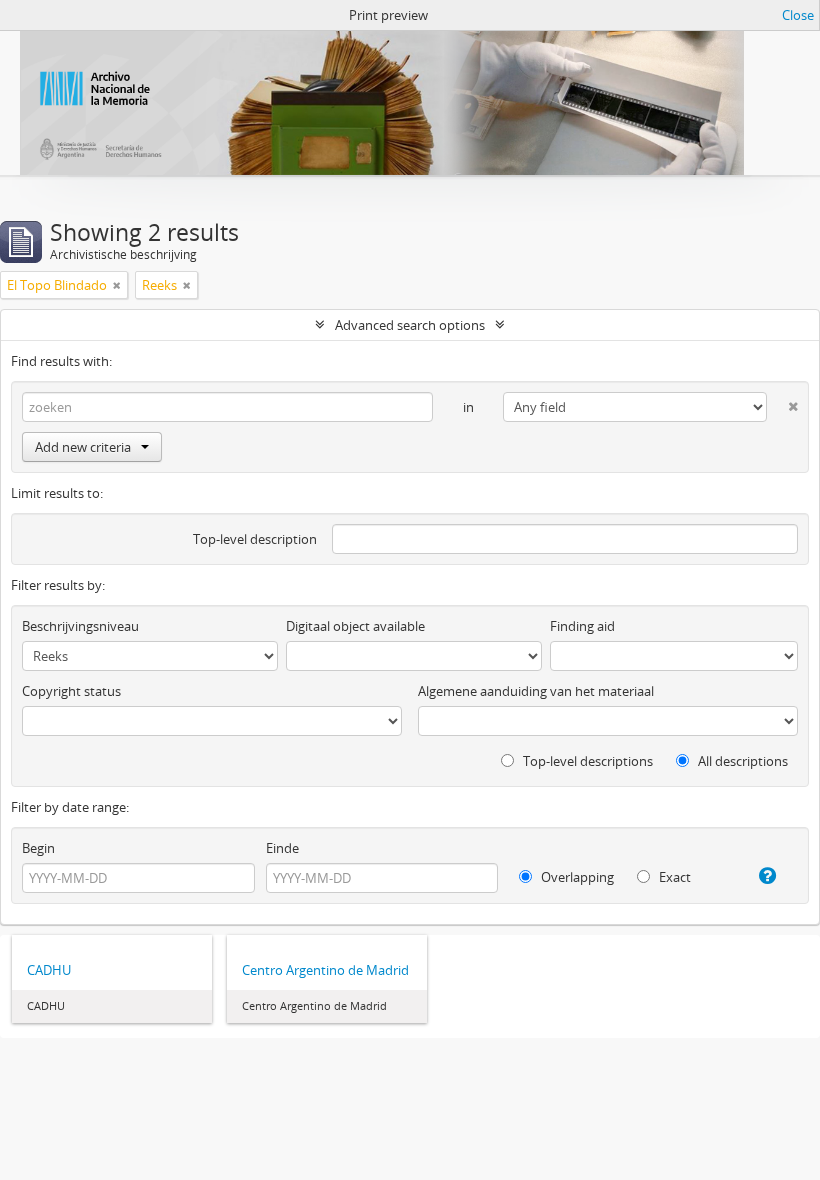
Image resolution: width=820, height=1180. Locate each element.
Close (798, 15)
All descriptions (741, 761)
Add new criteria (83, 447)
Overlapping (576, 877)
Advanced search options (410, 325)
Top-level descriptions (586, 761)
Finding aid (582, 626)
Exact (673, 877)
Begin (38, 848)
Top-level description (255, 539)
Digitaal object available (355, 626)
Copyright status (71, 691)
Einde (282, 848)
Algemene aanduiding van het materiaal (536, 691)
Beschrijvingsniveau (80, 626)
